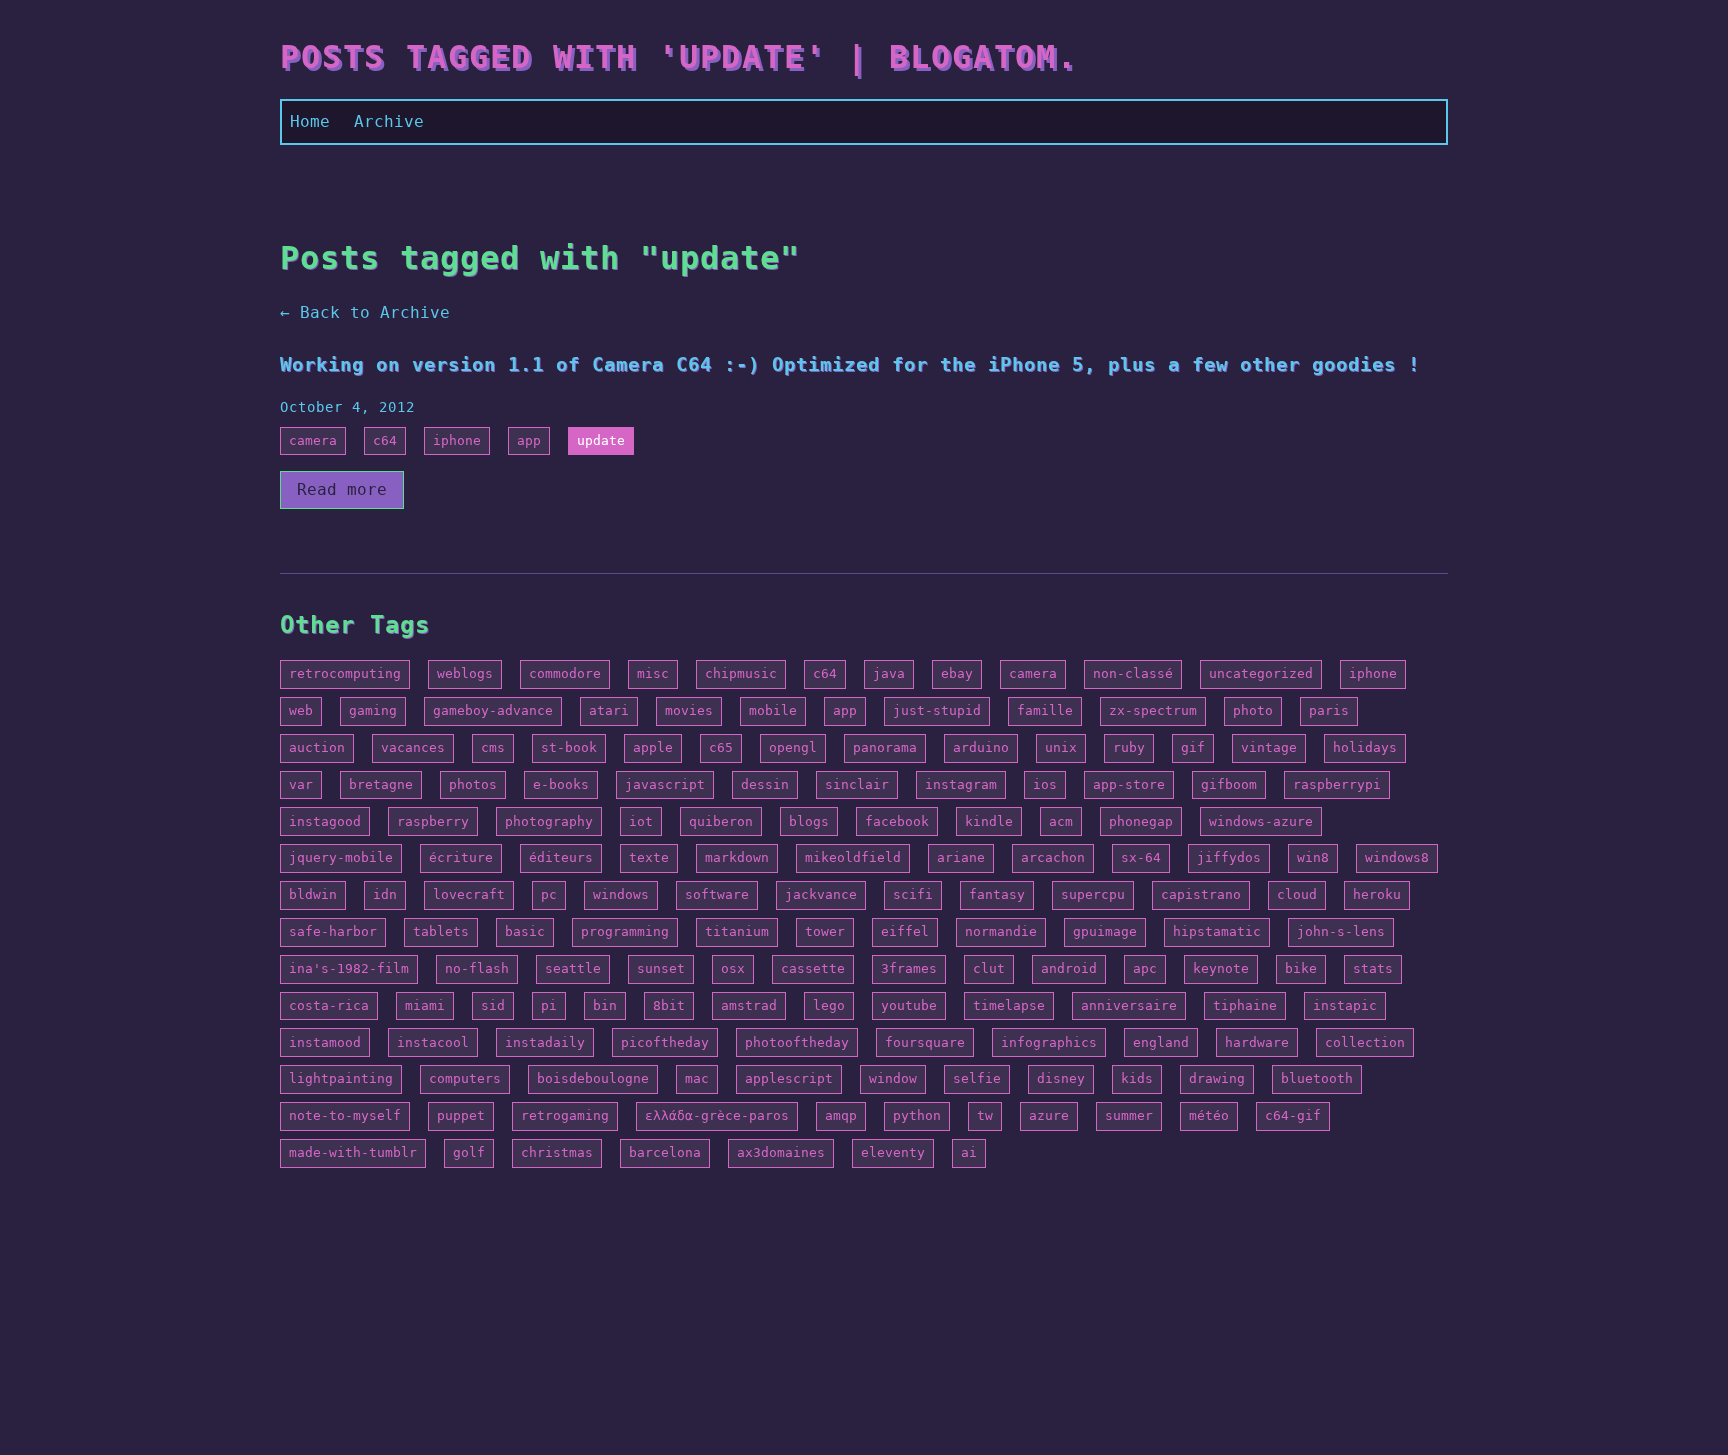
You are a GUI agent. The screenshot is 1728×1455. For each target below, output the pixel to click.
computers (465, 1078)
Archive (389, 121)
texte (649, 857)
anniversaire (1129, 1005)
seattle (573, 968)
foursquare (925, 1042)
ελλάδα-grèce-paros (717, 1115)
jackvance (821, 894)
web (301, 710)
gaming (373, 710)
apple (653, 747)
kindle (989, 821)
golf (469, 1152)
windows (621, 894)
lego (829, 1005)
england (1161, 1042)
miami (425, 1005)
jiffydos (1229, 857)
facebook (897, 821)
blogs (809, 821)
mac (697, 1078)
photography (549, 821)
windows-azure (1261, 821)
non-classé (1133, 673)
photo (1253, 710)
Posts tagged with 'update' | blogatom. (679, 57)
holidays (1365, 747)
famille (1045, 710)
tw (985, 1115)
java (889, 673)
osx (733, 968)
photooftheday (797, 1042)
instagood (325, 821)
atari (609, 710)
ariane (961, 857)
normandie (1001, 931)
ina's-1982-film (349, 968)
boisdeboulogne (593, 1078)
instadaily (545, 1042)
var (301, 784)
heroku (1377, 894)
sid (493, 1005)
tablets (441, 931)
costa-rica (329, 1005)
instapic (1345, 1005)
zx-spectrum (1153, 710)
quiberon (721, 821)
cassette (813, 968)
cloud (1297, 894)
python (917, 1115)
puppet (461, 1115)
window (893, 1078)
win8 (1313, 857)
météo (1209, 1115)
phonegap (1141, 821)
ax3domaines (781, 1152)
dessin (765, 784)
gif (1193, 747)
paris (1329, 710)
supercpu (1093, 894)
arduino (981, 747)
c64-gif (1293, 1115)
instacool (433, 1042)
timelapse (1009, 1005)
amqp (841, 1115)
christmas (557, 1152)
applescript (789, 1078)
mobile (773, 710)
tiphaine (1245, 1005)
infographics (1049, 1042)
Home (310, 121)
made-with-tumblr (353, 1152)
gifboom (1229, 784)
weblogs (465, 673)
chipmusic (741, 673)
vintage (1269, 747)
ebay (957, 673)
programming (625, 931)
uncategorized (1261, 673)
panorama (885, 747)
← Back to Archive (365, 312)
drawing (1217, 1078)
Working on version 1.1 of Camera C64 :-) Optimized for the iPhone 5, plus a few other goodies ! (850, 364)
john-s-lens (1341, 931)
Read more (342, 489)
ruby (1129, 747)
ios (1045, 784)
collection (1365, 1042)
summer (1129, 1115)
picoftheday (665, 1042)
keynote (1221, 968)
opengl (793, 747)
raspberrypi (1337, 784)
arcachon (1053, 857)
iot (641, 821)
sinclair (857, 784)
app (529, 440)
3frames (909, 968)
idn (385, 894)
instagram (961, 784)
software (717, 894)
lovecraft (469, 894)
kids (1137, 1078)
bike (1301, 968)
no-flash (477, 968)
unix (1061, 747)
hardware (1257, 1042)
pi (549, 1005)
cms (493, 747)
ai (969, 1152)
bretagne (381, 784)
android (1069, 968)
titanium (737, 931)
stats (1373, 968)
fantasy (997, 894)
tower (825, 931)
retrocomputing (345, 673)
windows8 (1397, 857)
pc (549, 894)
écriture (461, 857)
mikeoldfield (853, 857)
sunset (661, 968)
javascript (665, 784)
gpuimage (1105, 931)
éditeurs (561, 857)
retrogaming (565, 1115)
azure (1049, 1115)
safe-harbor (333, 931)
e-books (561, 784)
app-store (1129, 784)
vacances (413, 747)
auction (317, 747)
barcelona (665, 1152)
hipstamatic (1217, 931)
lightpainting (341, 1078)
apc (1145, 968)
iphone (457, 440)
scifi (913, 894)
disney (1061, 1078)
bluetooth (1317, 1078)
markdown (737, 857)
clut (989, 968)
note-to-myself (345, 1115)
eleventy (893, 1152)
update (601, 440)
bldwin (313, 894)
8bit (669, 1005)
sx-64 (1141, 857)
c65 (721, 747)
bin (605, 1005)
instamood (325, 1042)
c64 (385, 440)
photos (473, 784)
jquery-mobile (341, 857)
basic (525, 931)
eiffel (905, 931)
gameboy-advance (493, 710)
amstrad (749, 1005)
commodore (565, 673)
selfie (977, 1078)
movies (689, 710)
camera (313, 440)
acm (1061, 821)
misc (653, 673)
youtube (909, 1005)
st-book (569, 747)
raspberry (433, 821)
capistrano (1201, 894)
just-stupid (937, 710)
